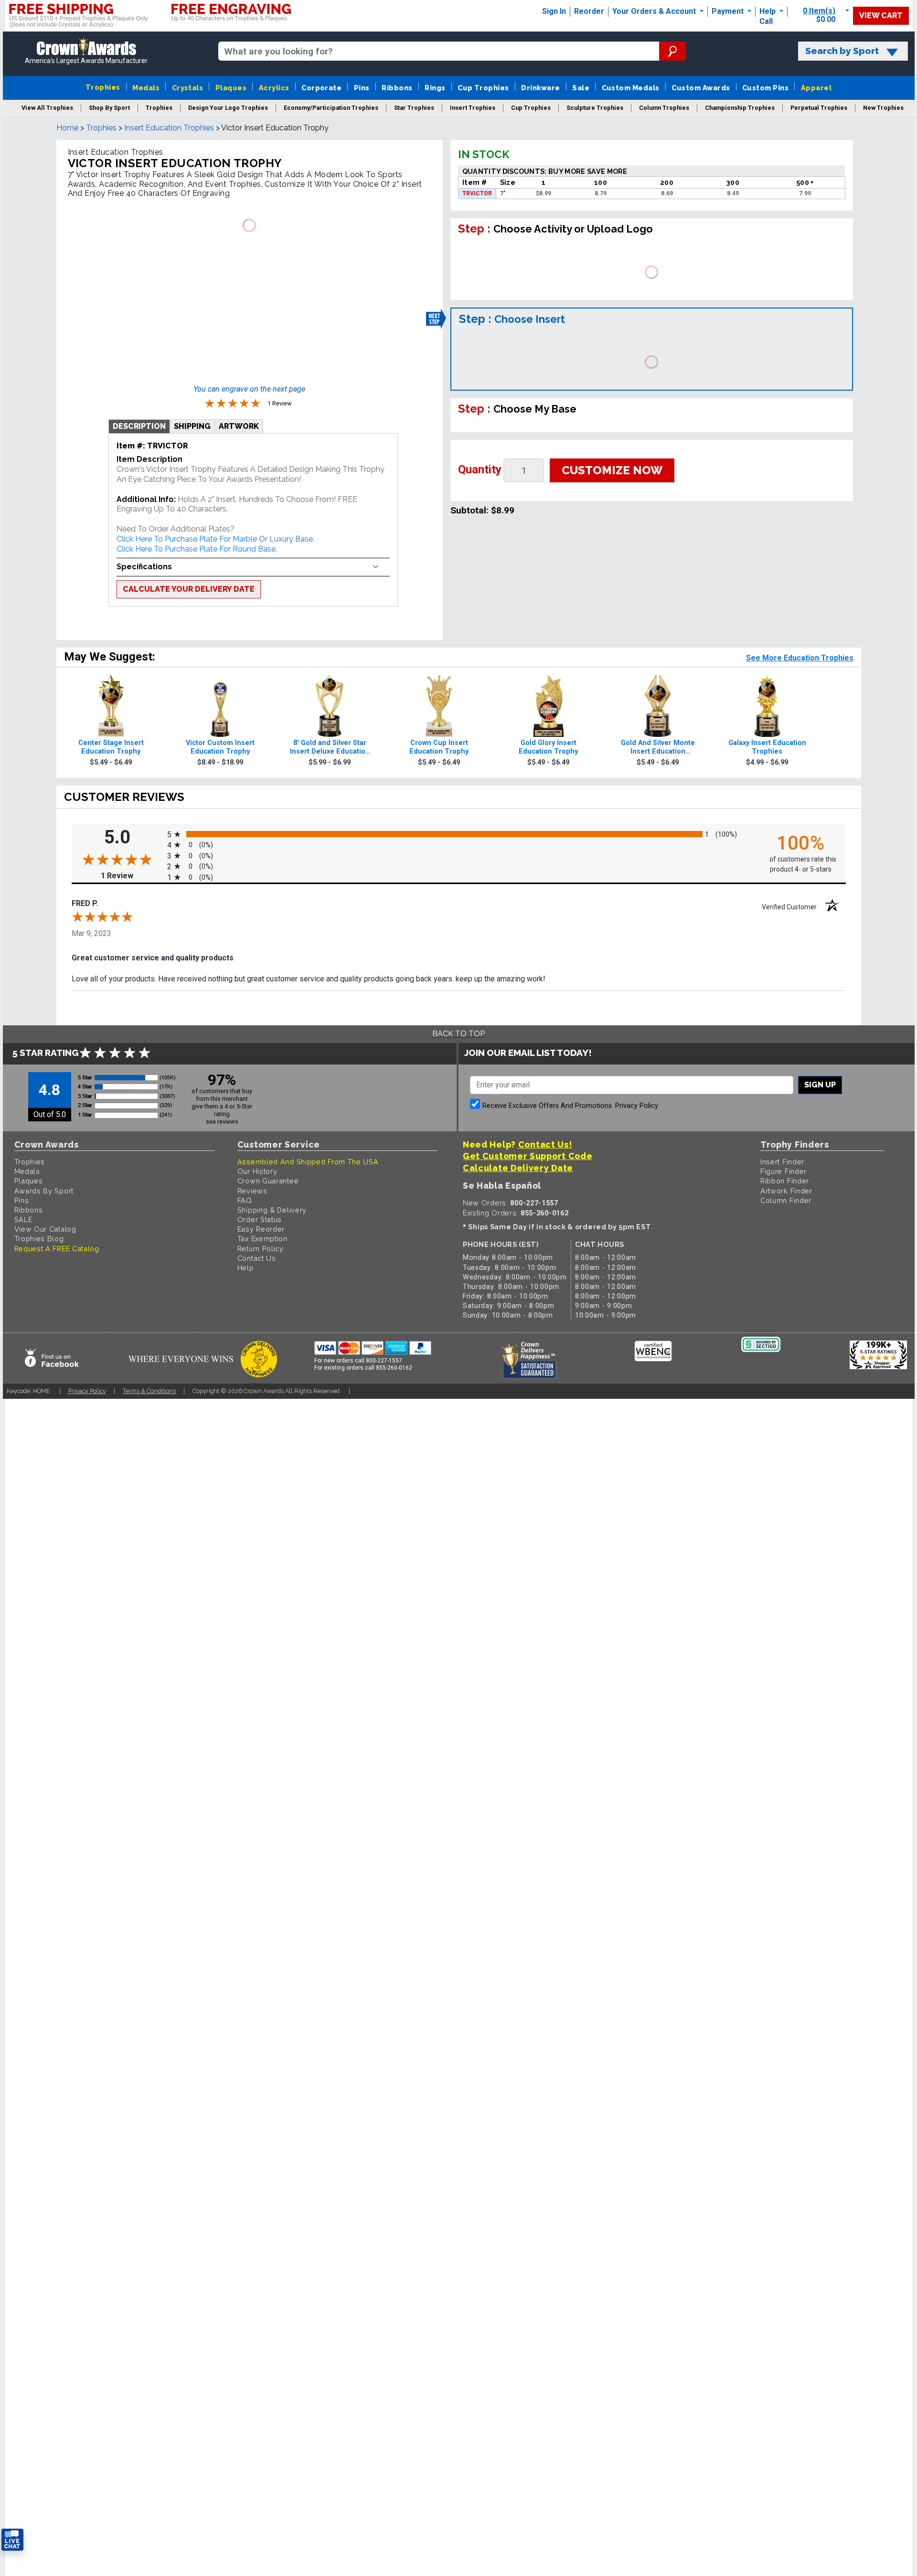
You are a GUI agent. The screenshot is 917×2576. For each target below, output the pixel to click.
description (139, 426)
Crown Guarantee (268, 1181)
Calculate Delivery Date (518, 1168)
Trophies (103, 87)
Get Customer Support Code (528, 1156)
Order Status (260, 1219)
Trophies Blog (39, 1239)
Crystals (188, 88)
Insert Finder (782, 1162)
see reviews (222, 1122)
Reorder (589, 11)
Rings (435, 88)
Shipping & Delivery (272, 1210)
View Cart (881, 16)
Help (768, 11)
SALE (23, 1219)
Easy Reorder (261, 1229)
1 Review (132, 876)
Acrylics (274, 88)
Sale (581, 88)
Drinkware (540, 88)
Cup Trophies (483, 88)
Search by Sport (842, 51)
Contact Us (257, 1258)
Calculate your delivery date (189, 589)
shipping (192, 426)
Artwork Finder (786, 1191)
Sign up (820, 1085)
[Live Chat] (12, 2540)
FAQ (245, 1200)
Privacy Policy (637, 1106)
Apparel (816, 88)
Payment (729, 11)
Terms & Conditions (149, 1391)
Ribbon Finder (785, 1181)
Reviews (252, 1191)
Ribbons (397, 88)
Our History (257, 1171)
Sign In (554, 11)
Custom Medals (631, 88)
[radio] (459, 834)
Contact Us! (545, 1144)
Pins (362, 88)
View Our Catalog (45, 1229)
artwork (239, 426)
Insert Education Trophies (169, 128)
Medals (146, 88)
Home (67, 128)
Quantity (480, 469)
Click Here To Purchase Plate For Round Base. (197, 549)
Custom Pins (765, 88)
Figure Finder (784, 1171)
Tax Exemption (262, 1239)
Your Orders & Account (655, 11)
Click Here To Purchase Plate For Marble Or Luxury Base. (215, 539)
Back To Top (458, 1034)
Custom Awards (701, 88)
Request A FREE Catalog (57, 1249)
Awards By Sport (44, 1191)
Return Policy (261, 1249)
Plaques (231, 88)
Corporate (321, 88)
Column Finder (786, 1200)
